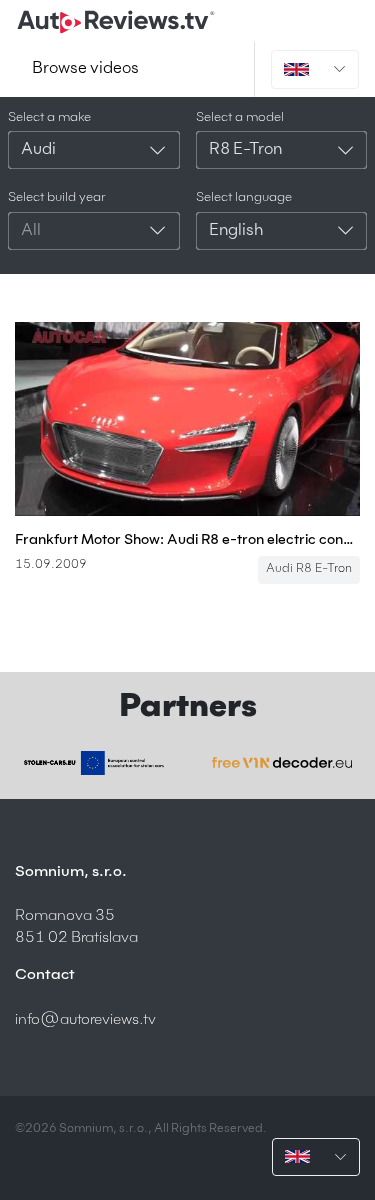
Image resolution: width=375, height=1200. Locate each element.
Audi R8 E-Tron (309, 569)
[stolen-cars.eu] (94, 763)
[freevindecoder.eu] (282, 762)
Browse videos (85, 69)
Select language (244, 197)
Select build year (57, 197)
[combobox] (94, 150)
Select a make (49, 117)
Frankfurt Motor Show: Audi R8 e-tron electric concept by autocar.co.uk (187, 540)
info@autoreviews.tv (85, 1019)
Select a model (240, 117)
